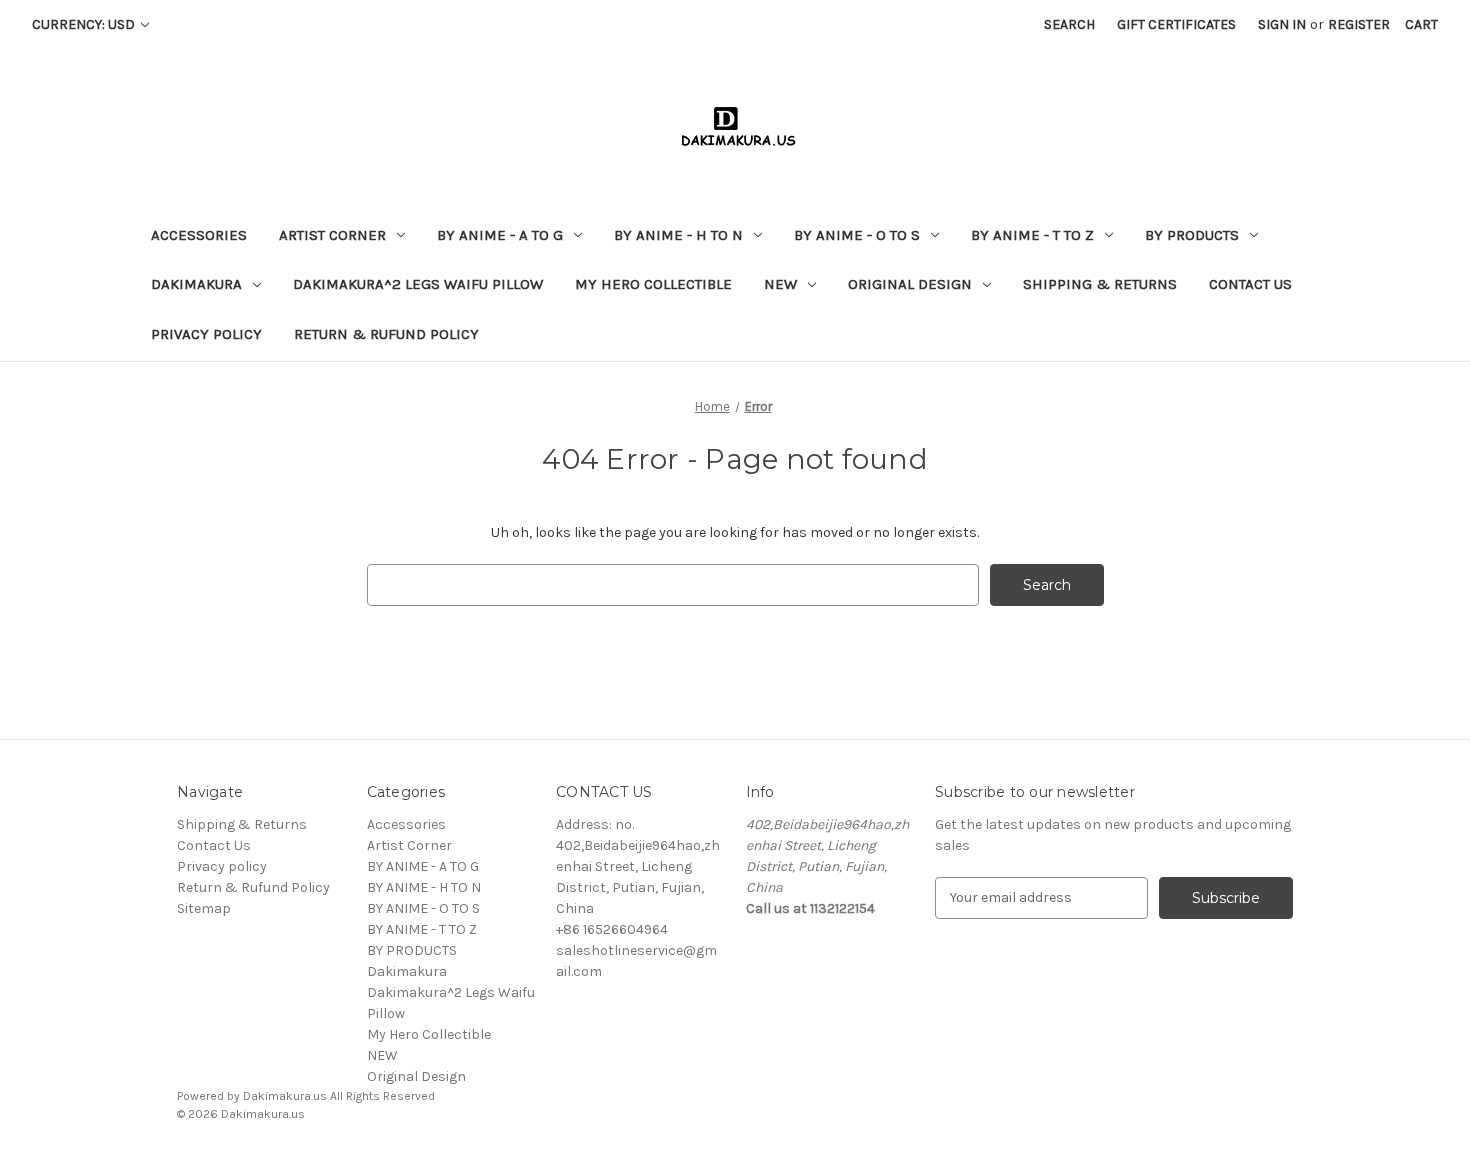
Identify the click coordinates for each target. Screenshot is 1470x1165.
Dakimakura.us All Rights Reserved (339, 1096)
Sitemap (204, 908)
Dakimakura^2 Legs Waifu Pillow (418, 284)
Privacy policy (206, 334)
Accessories (199, 235)
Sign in (1282, 24)
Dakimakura (196, 284)
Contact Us (1250, 284)
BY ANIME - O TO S (857, 235)
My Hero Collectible (653, 284)
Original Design (910, 284)
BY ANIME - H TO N (678, 235)
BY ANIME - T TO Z (1032, 235)
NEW (780, 284)
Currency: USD (85, 24)
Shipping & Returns (1100, 284)
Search (1069, 24)
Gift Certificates (1176, 24)
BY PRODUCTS (1192, 235)
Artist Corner (332, 235)
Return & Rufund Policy (386, 334)
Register (1359, 24)
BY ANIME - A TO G (500, 235)
